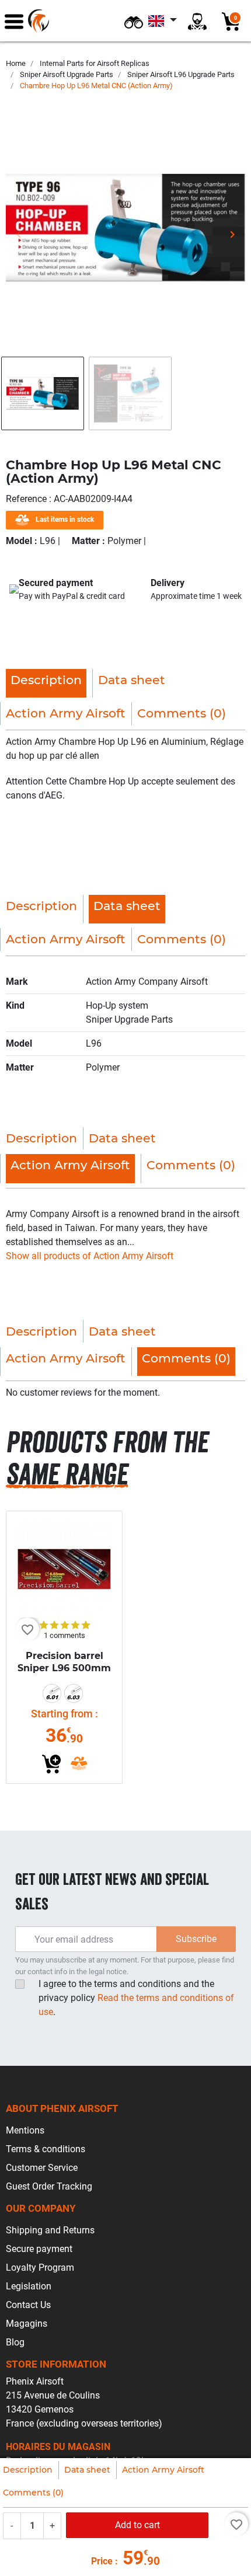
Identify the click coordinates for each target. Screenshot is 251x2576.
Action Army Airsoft (163, 2470)
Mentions (25, 2130)
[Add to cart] (51, 1764)
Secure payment (39, 2249)
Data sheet (87, 2470)
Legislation (29, 2286)
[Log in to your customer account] (197, 21)
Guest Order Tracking (49, 2186)
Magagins (27, 2324)
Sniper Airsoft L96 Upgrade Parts (181, 74)
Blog (15, 2342)
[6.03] (74, 1693)
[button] (134, 21)
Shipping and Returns (50, 2230)
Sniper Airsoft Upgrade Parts (67, 74)
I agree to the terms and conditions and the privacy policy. (136, 1998)
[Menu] (14, 21)
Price (102, 2561)
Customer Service (42, 2168)
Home (16, 63)
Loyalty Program (40, 2267)
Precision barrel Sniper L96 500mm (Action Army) (64, 1668)
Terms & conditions (46, 2149)
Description (28, 2470)
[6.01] (52, 1693)
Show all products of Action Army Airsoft (90, 1256)
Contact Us (28, 2305)
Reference (27, 499)
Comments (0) (33, 2493)
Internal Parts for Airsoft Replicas (95, 63)
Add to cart (137, 2525)
